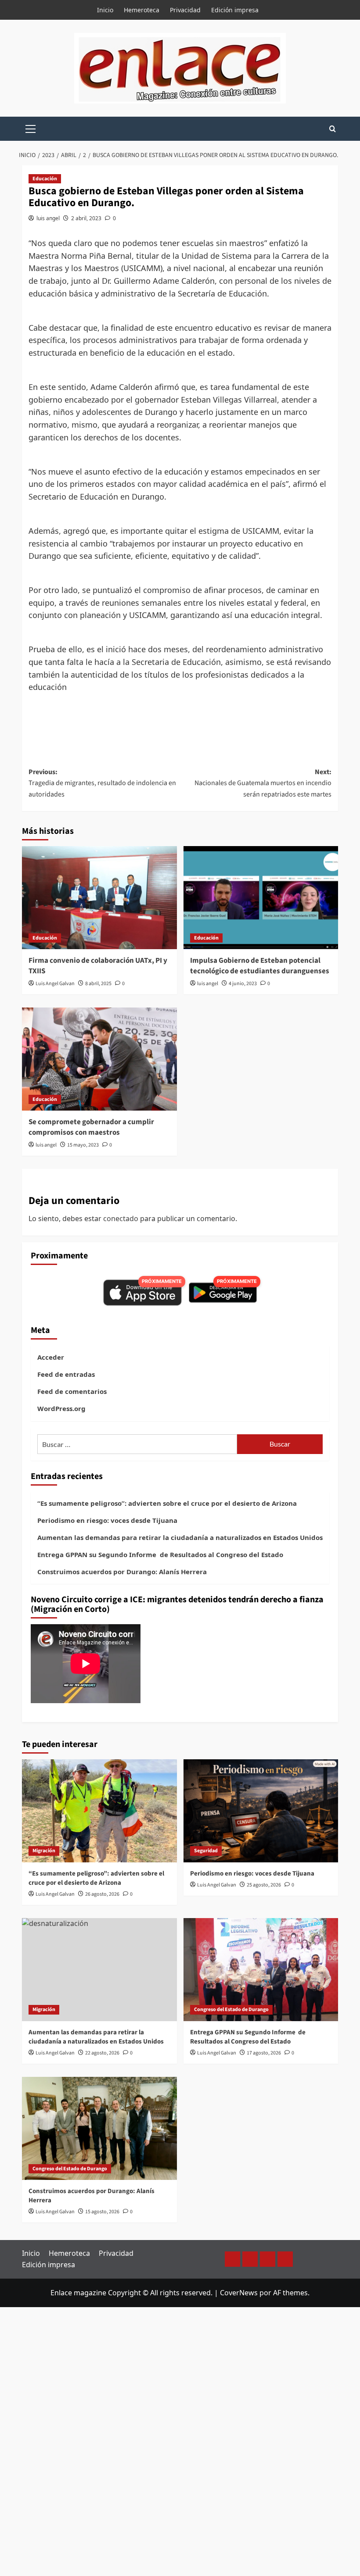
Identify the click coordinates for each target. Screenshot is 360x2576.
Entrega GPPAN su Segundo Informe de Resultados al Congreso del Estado (160, 1554)
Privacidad (185, 10)
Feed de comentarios (72, 1391)
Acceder (51, 1357)
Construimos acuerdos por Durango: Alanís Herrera (122, 1572)
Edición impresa (235, 10)
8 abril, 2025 (98, 984)
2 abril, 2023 (86, 218)
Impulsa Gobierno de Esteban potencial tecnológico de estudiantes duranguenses (260, 966)
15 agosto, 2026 (102, 2212)
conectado (121, 1218)
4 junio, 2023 (243, 984)
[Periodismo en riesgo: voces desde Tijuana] (261, 1811)
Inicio (105, 10)
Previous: (102, 783)
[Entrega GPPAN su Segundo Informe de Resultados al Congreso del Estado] (261, 1970)
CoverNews (239, 2293)
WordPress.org (61, 1408)
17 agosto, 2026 (264, 2053)
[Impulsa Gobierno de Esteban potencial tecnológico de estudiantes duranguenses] (261, 898)
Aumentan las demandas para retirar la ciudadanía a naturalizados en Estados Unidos (180, 1537)
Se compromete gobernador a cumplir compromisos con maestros (91, 1127)
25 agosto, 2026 (264, 1885)
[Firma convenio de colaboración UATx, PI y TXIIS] (99, 898)
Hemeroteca (142, 10)
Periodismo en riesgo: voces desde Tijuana (107, 1520)
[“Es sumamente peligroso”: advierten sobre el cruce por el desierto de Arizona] (99, 1811)
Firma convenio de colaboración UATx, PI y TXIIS (98, 966)
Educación (45, 179)
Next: (263, 783)
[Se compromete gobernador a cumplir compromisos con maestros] (99, 1059)
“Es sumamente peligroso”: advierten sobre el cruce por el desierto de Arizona (167, 1503)
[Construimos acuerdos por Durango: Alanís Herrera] (99, 2128)
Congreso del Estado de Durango (231, 2010)
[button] (31, 128)
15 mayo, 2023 (83, 1145)
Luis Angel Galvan (55, 984)
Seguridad (206, 1851)
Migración (44, 1851)
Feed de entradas (66, 1374)
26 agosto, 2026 (102, 1894)
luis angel (48, 218)
